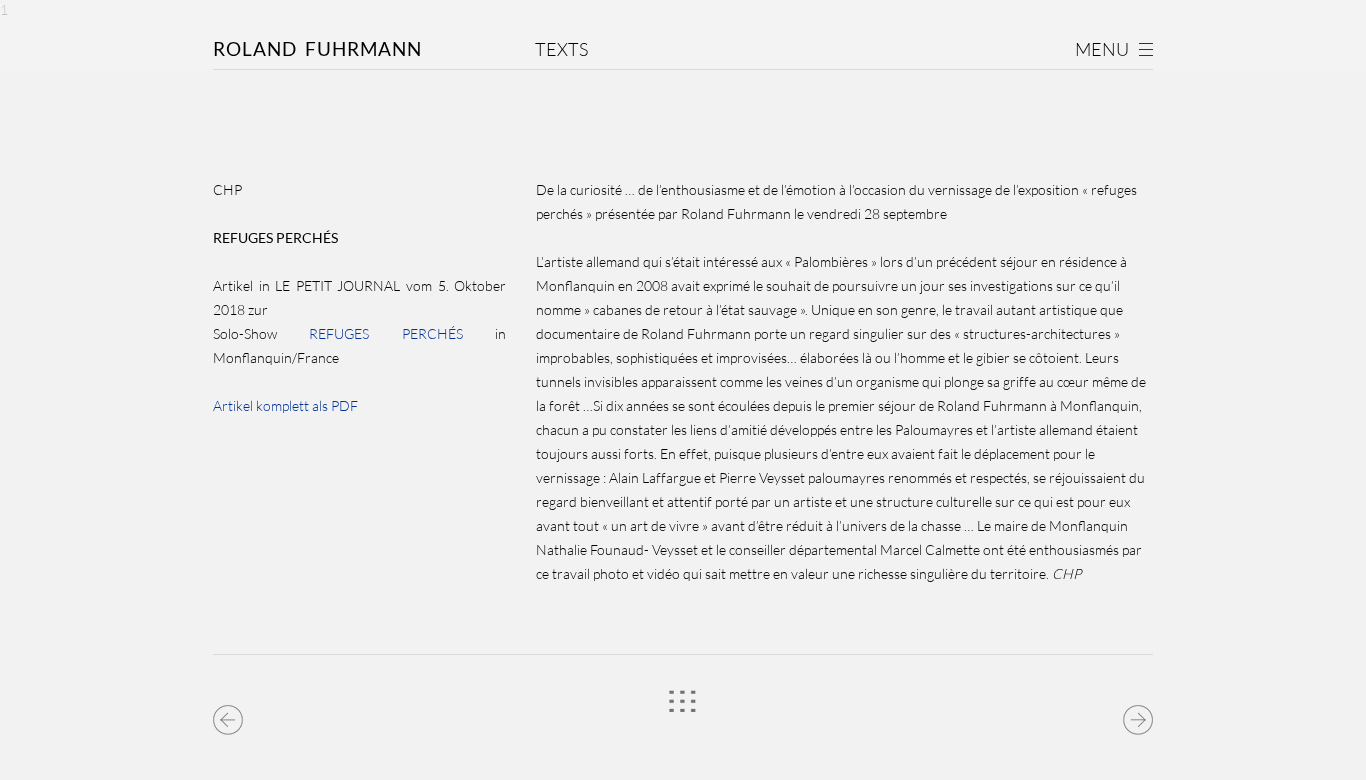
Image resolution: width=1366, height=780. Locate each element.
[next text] (1137, 715)
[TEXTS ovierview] (682, 710)
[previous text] (228, 715)
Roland (317, 48)
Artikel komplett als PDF (285, 405)
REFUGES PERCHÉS (385, 333)
